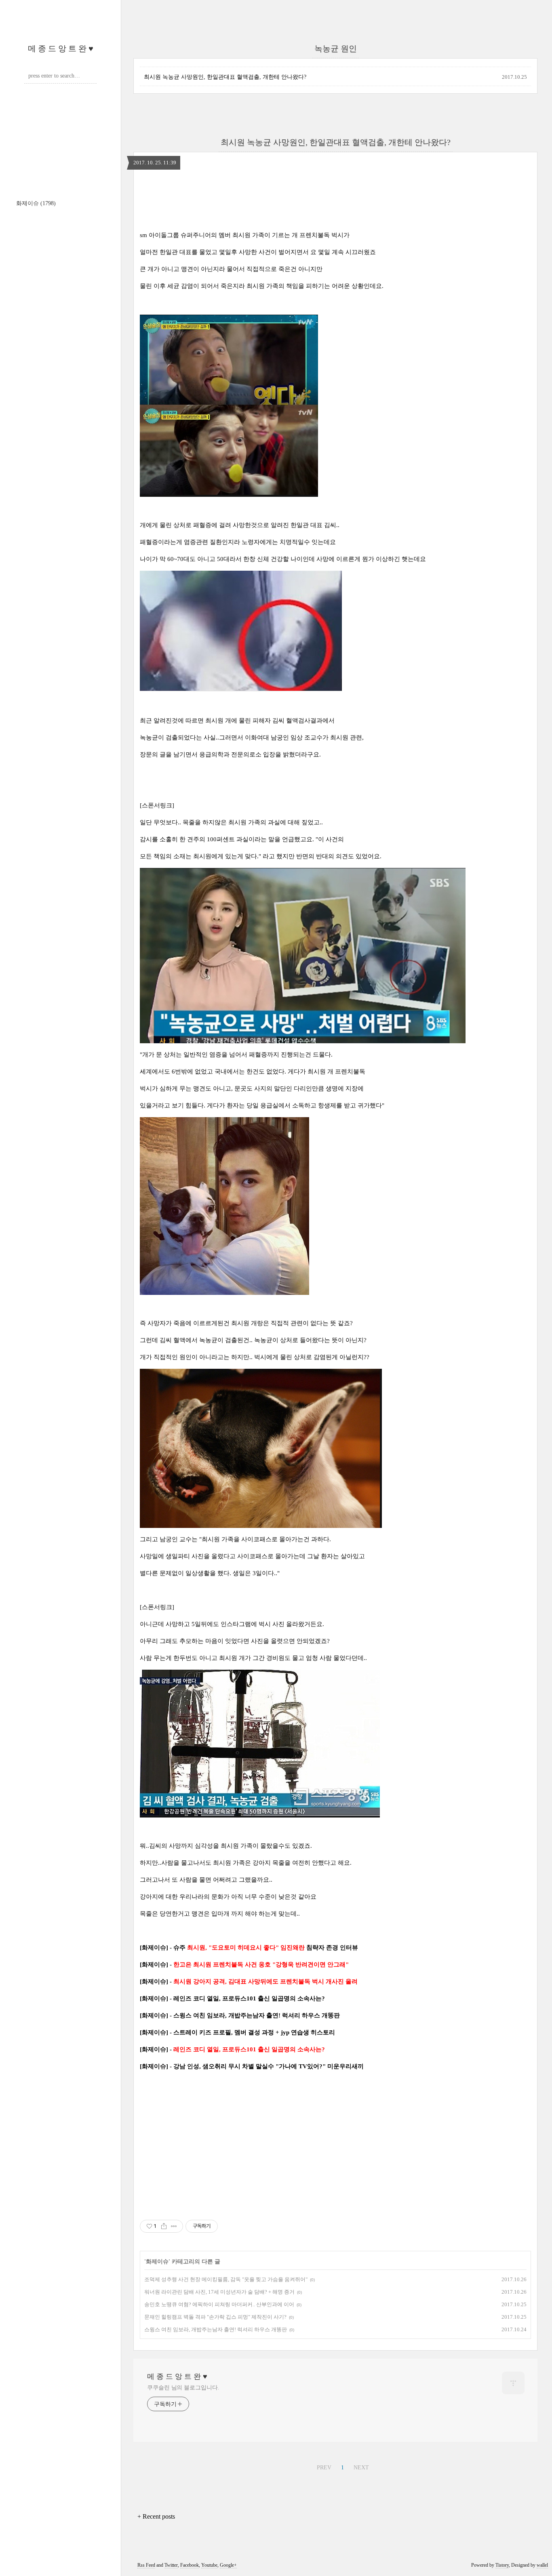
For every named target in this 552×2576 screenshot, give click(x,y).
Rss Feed (146, 2565)
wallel (542, 2565)
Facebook (190, 2565)
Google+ (228, 2565)
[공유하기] (164, 2226)
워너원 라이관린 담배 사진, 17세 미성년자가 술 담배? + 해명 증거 (219, 2292)
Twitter (171, 2565)
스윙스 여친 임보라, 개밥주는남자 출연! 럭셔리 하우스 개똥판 (216, 2329)
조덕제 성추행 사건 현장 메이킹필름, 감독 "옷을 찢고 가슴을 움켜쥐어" (226, 2279)
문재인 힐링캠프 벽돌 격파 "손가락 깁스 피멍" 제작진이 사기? (215, 2317)
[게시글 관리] (174, 2226)
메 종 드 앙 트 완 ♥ (61, 48)
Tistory (502, 2565)
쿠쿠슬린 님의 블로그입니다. (183, 2388)
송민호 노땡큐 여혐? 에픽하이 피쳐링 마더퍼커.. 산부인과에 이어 (219, 2304)
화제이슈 (36, 203)
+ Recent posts (156, 2516)
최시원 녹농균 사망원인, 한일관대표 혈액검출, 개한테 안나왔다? (225, 77)
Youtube (209, 2565)
